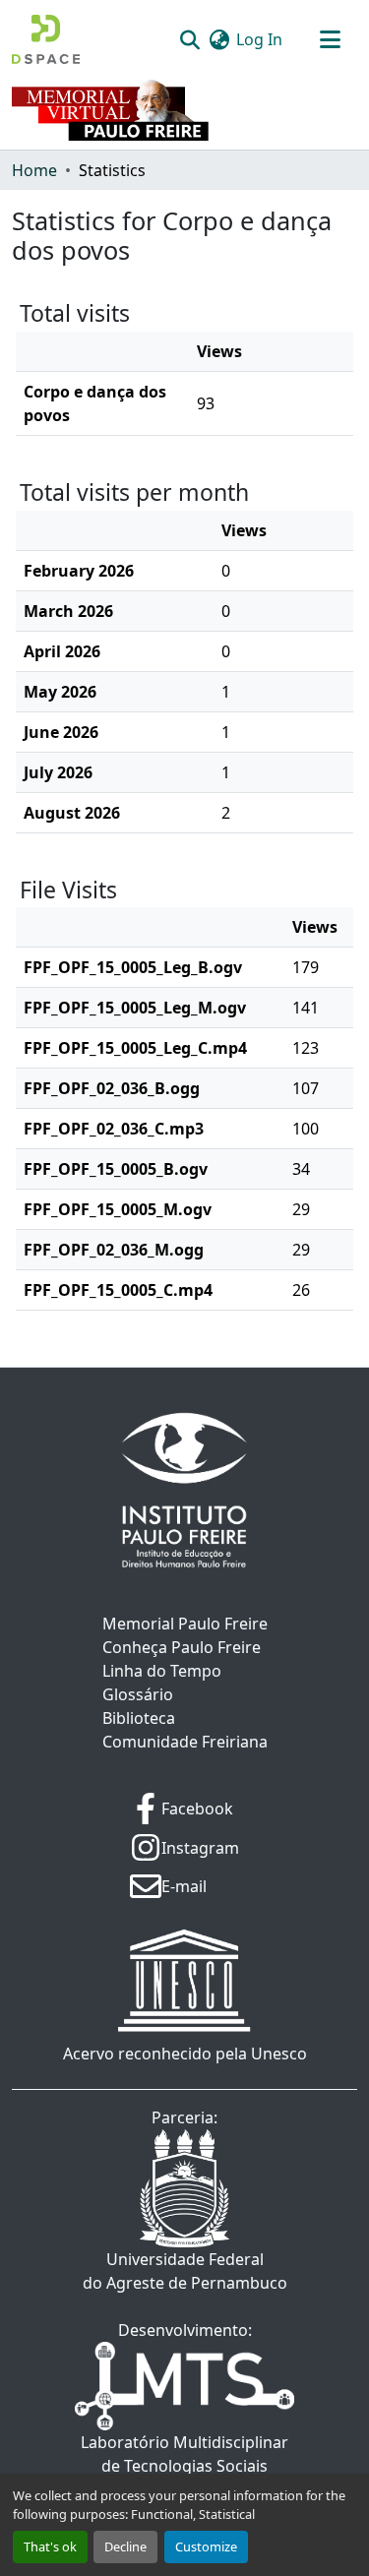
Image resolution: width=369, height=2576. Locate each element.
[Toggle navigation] (330, 39)
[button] (46, 39)
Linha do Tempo (162, 1671)
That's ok (50, 2546)
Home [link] (34, 170)
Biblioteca (139, 1718)
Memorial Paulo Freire (185, 1624)
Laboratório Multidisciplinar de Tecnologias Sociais (184, 2454)
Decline (125, 2546)
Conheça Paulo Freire (182, 1647)
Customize (206, 2546)
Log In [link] (259, 39)
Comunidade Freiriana (185, 1742)
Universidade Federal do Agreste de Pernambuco (185, 2271)
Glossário (138, 1694)
